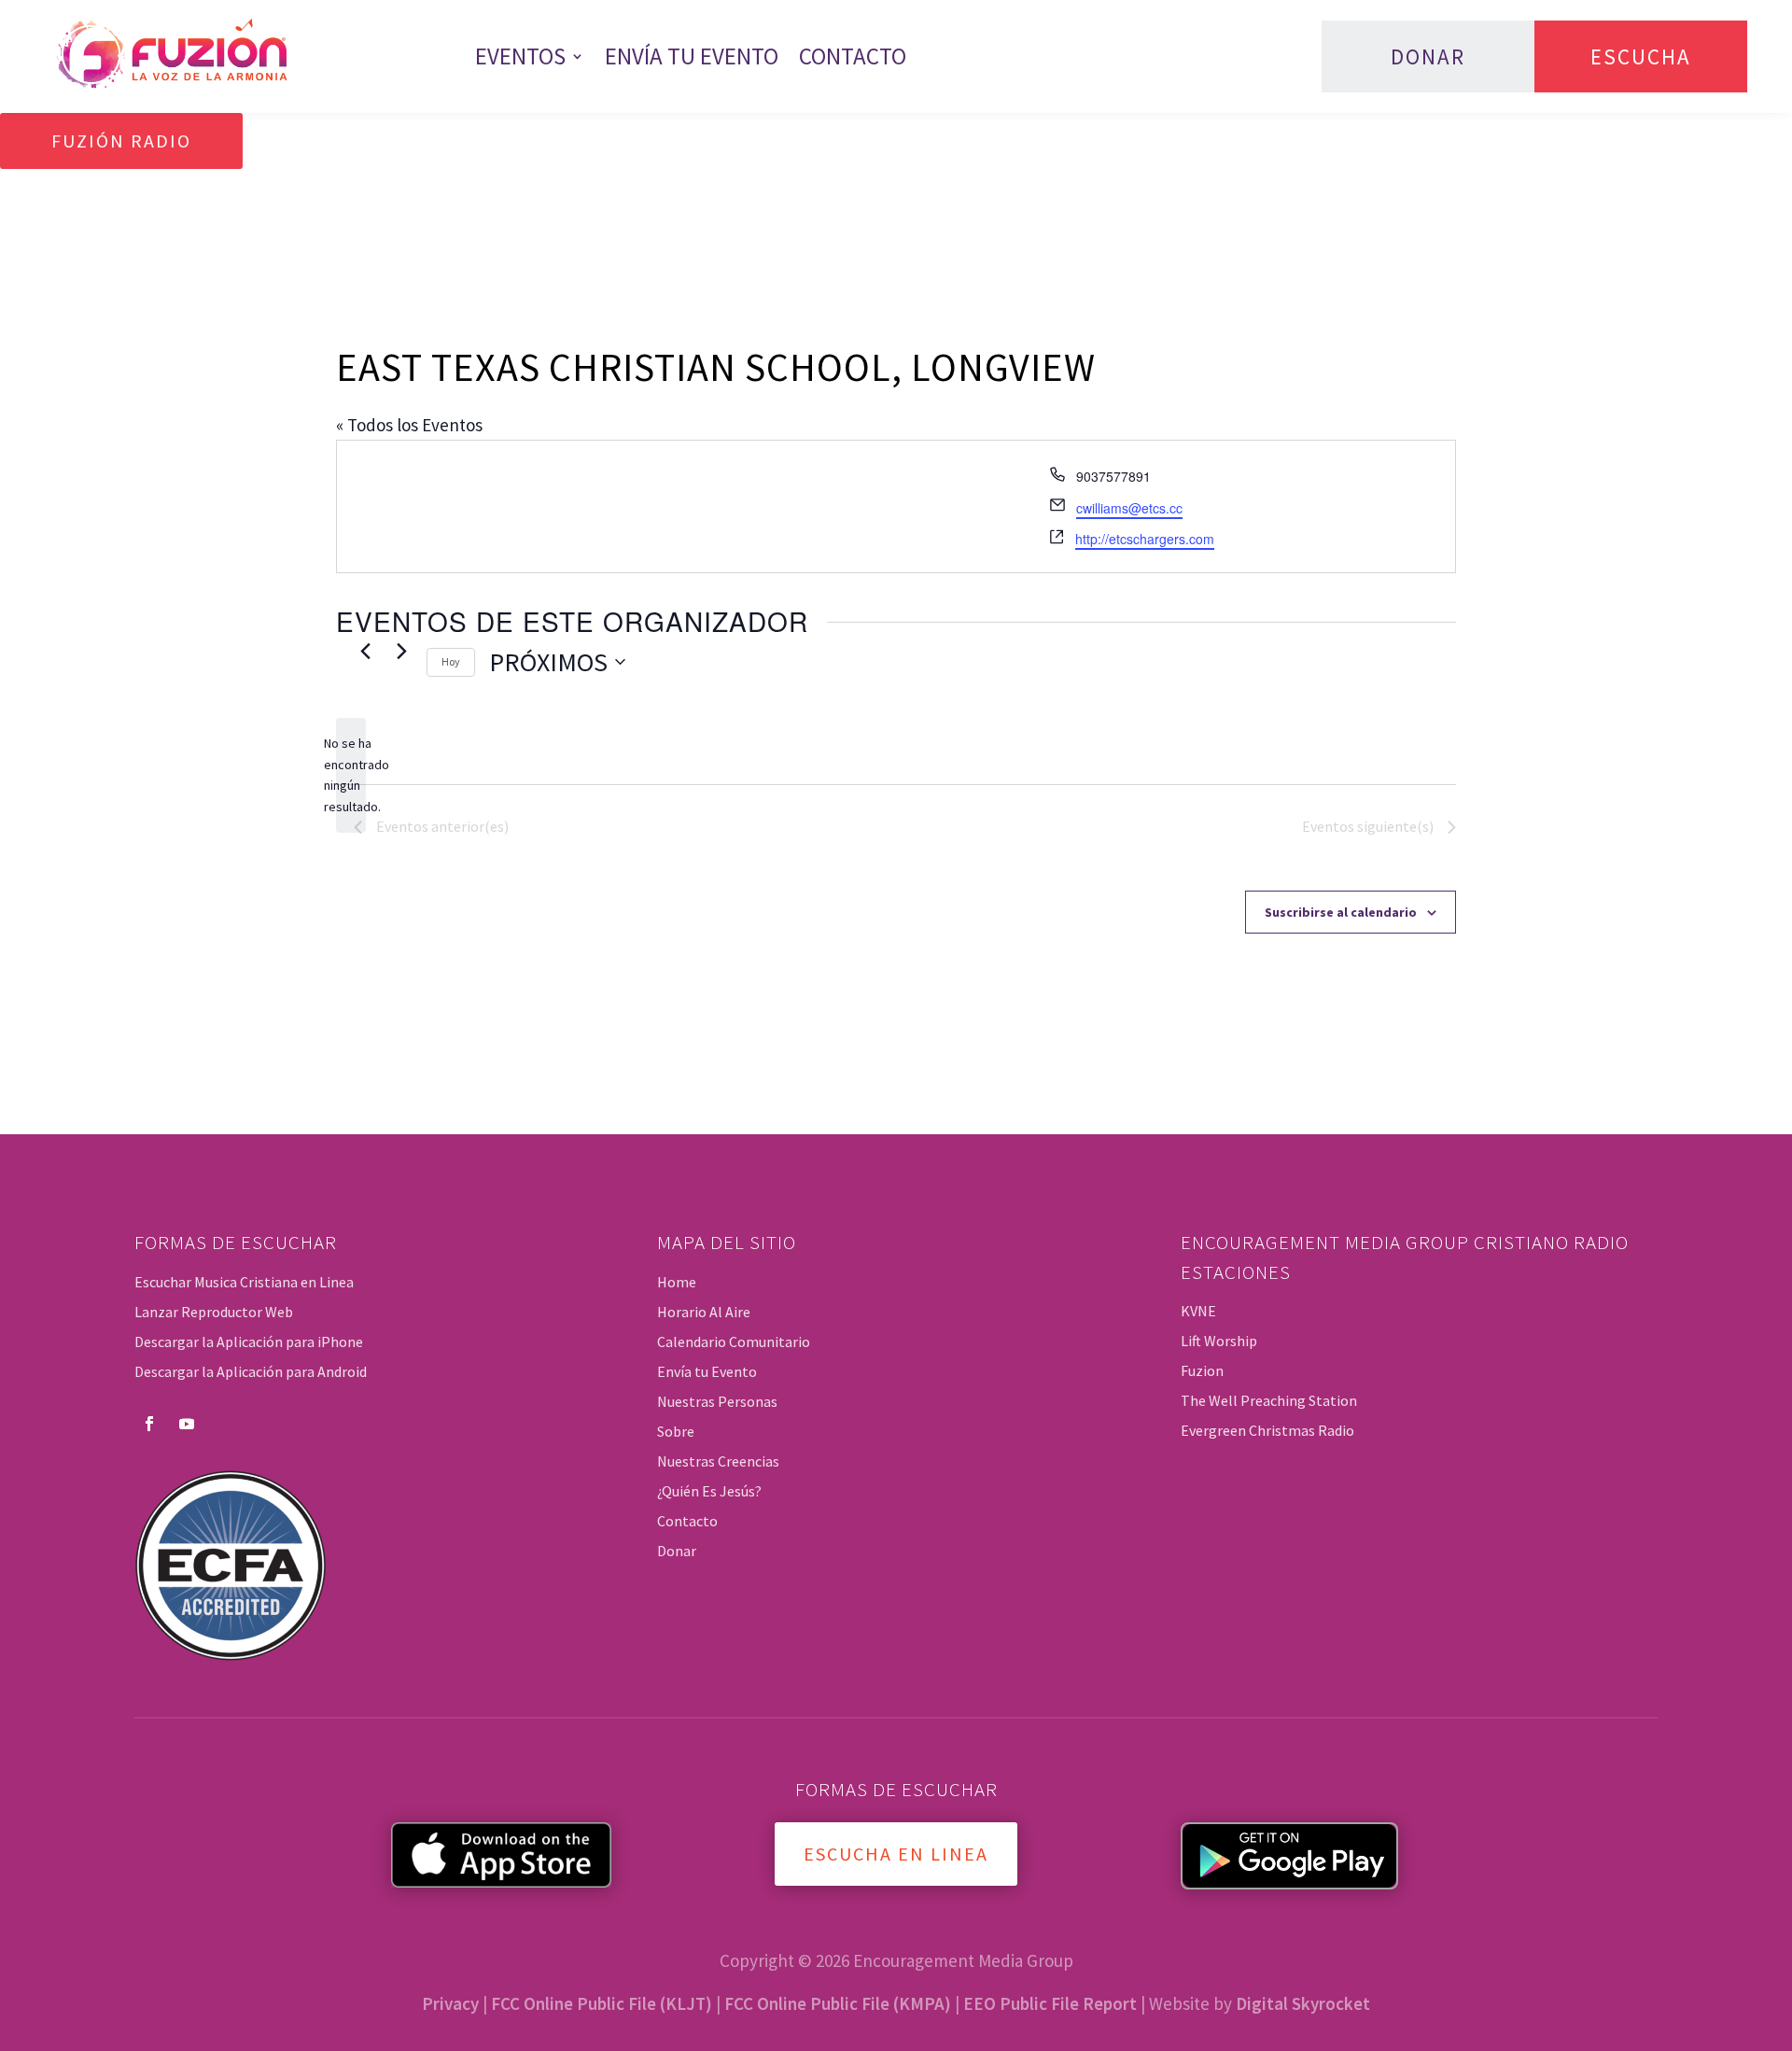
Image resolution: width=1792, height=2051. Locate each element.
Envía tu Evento (692, 56)
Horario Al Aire (704, 1312)
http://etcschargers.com (1145, 539)
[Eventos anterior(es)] (365, 652)
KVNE (1198, 1311)
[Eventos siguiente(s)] (401, 652)
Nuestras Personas (717, 1401)
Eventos (520, 56)
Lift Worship (1219, 1341)
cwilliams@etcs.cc (1129, 508)
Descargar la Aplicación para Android (251, 1371)
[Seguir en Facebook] (149, 1424)
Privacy (450, 2003)
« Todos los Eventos (409, 425)
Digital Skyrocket (1303, 2003)
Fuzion (1202, 1370)
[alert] (351, 775)
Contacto (853, 56)
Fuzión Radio (121, 140)
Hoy (451, 661)
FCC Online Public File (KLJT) (602, 2003)
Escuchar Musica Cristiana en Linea (244, 1282)
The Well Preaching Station (1269, 1400)
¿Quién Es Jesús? (709, 1491)
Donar (1428, 56)
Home (677, 1282)
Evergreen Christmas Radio (1267, 1430)
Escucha (1641, 56)
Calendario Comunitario (734, 1342)
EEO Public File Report (1050, 2003)
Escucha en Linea (896, 1854)
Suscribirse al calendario (1341, 912)
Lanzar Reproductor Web (214, 1312)
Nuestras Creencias (718, 1461)
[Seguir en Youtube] (187, 1424)
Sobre (676, 1431)
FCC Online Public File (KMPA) (838, 2003)
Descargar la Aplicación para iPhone (249, 1342)
